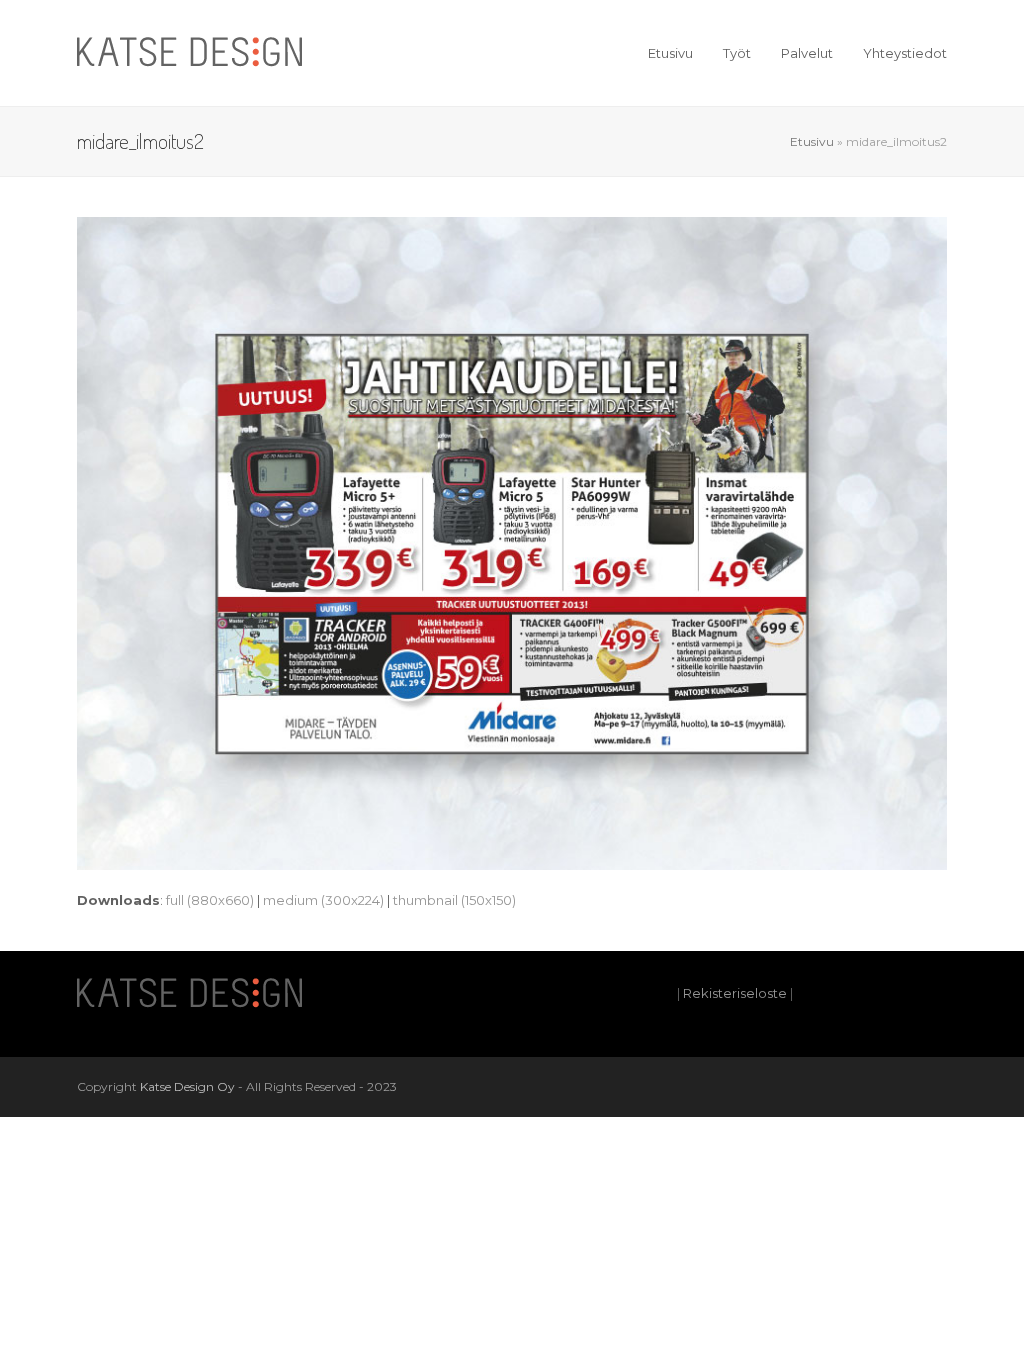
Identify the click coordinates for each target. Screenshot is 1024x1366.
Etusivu (812, 141)
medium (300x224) (323, 900)
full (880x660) (210, 900)
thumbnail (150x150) (454, 900)
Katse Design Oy (187, 1086)
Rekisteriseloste (735, 993)
